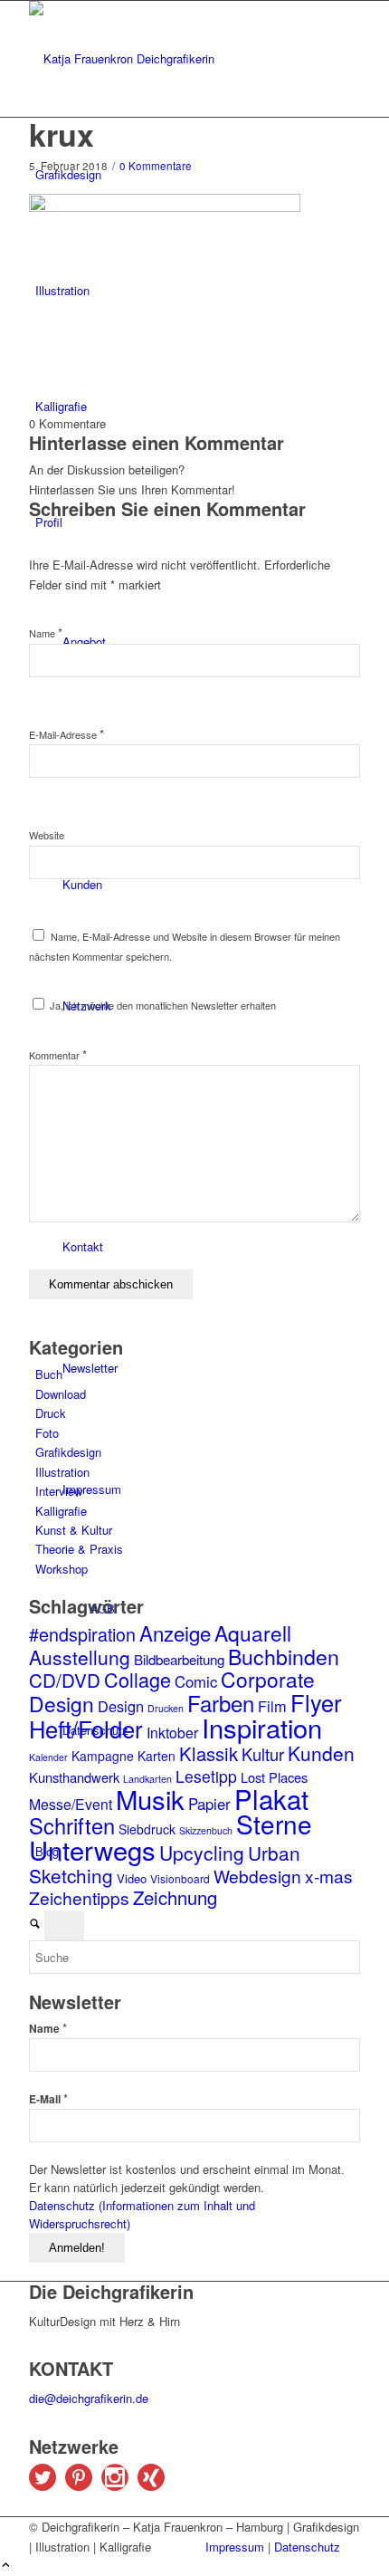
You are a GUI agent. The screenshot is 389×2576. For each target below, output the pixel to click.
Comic (196, 1681)
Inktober (172, 1732)
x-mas (329, 1876)
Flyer (316, 1702)
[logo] (165, 58)
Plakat (271, 1798)
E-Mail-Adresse (66, 734)
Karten (157, 1756)
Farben (221, 1703)
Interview (59, 1491)
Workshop (62, 1569)
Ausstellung (80, 1657)
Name (46, 633)
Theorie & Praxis (79, 1549)
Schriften (72, 1825)
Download (61, 1394)
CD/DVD (65, 1680)
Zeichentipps (79, 1897)
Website (47, 835)
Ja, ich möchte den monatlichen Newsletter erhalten (161, 1005)
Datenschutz (307, 2547)
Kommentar (58, 1055)
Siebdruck (147, 1829)
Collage (138, 1679)
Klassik (209, 1753)
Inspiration (262, 1727)
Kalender (48, 1757)
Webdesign (257, 1876)
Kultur (263, 1754)
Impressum (235, 2547)
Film (272, 1706)
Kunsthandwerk (74, 1777)
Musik (150, 1798)
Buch (49, 1374)
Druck (51, 1413)
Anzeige (175, 1633)
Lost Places (274, 1777)
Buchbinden (284, 1656)
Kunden (321, 1753)
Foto (47, 1433)
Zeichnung (175, 1897)
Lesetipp (206, 1776)
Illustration (62, 1472)
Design (121, 1706)
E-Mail (48, 2098)
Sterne (274, 1824)
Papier (209, 1804)
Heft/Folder (86, 1729)
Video (132, 1878)
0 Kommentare (156, 166)
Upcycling (202, 1853)
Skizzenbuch (206, 1830)
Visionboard (180, 1878)
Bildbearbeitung (179, 1659)
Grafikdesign (68, 1452)
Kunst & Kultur (74, 1530)
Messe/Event (71, 1804)
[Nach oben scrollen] (6, 2566)
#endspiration (82, 1634)
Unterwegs (92, 1849)
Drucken (166, 1708)
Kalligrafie (61, 1511)
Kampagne (103, 1756)
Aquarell (253, 1633)
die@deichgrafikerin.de (89, 2398)
